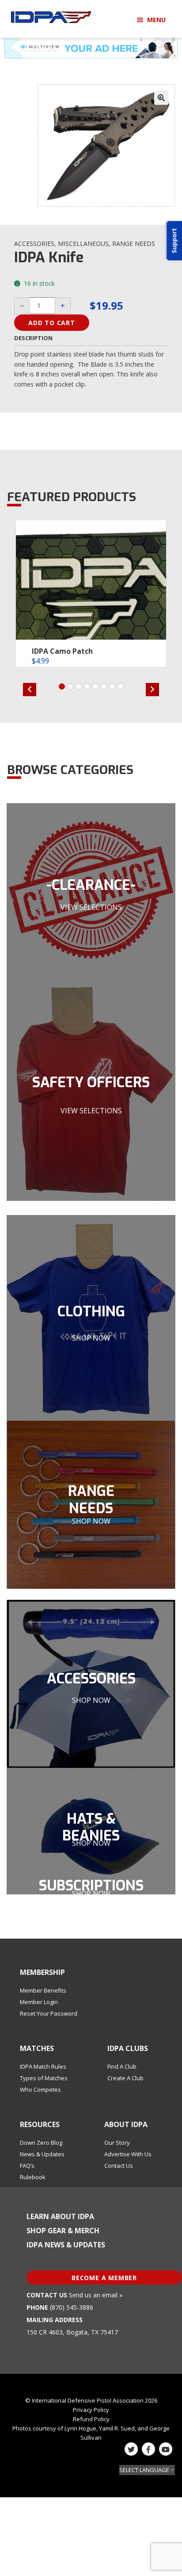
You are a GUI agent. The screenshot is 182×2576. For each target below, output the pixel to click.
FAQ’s (27, 2166)
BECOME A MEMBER (104, 2278)
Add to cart (52, 323)
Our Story (117, 2143)
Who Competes (40, 2089)
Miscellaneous (83, 243)
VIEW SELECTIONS (91, 907)
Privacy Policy (91, 2410)
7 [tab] (112, 686)
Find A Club (122, 2066)
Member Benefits (43, 1990)
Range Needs (134, 243)
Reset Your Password (49, 2013)
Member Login (39, 2002)
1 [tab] (62, 686)
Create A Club (125, 2078)
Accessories (34, 243)
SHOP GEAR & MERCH (63, 2231)
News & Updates (42, 2154)
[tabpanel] (91, 594)
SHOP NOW (91, 1338)
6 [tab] (104, 686)
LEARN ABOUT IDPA (60, 2216)
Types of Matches (44, 2078)
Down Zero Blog (41, 2143)
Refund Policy (91, 2419)
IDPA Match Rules (43, 2066)
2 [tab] (70, 686)
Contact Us (119, 2166)
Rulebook (33, 2177)
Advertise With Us (128, 2154)
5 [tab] (95, 686)
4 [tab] (87, 686)
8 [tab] (121, 686)
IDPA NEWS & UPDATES (66, 2245)
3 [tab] (79, 686)
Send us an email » (96, 2295)
